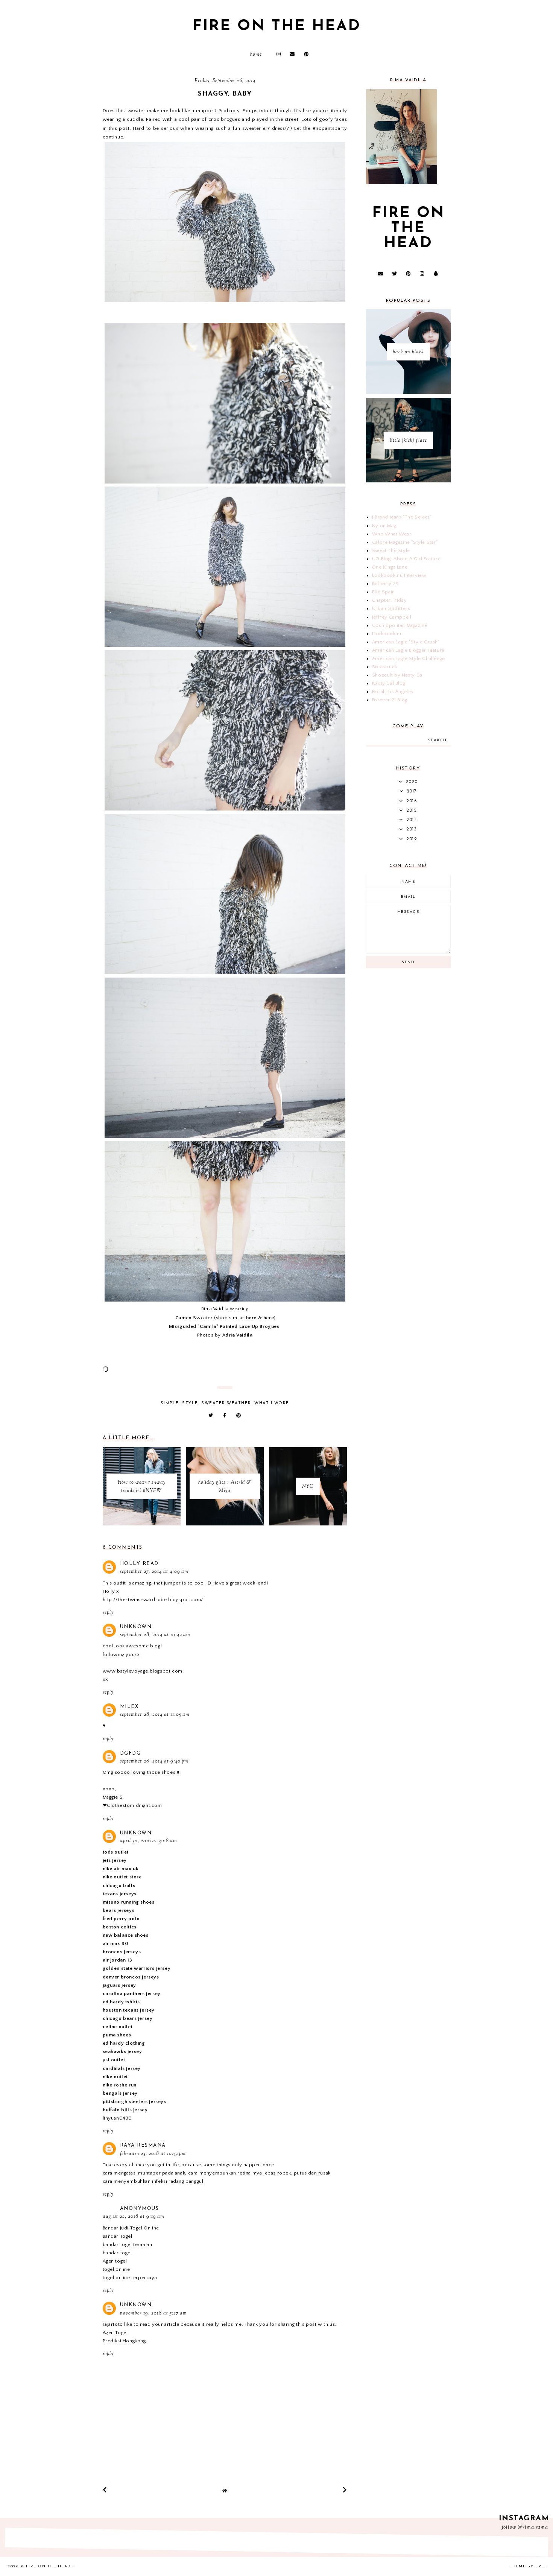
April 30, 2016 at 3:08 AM (149, 1841)
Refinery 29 (386, 584)
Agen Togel (115, 2333)
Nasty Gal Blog (389, 683)
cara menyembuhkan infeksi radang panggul (153, 2181)
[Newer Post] (105, 2490)
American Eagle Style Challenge (409, 658)
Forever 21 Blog (390, 700)
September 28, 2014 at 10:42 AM (155, 1635)
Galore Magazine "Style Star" (405, 542)
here (251, 1318)
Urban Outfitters (391, 608)
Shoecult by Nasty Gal (398, 675)
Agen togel (115, 2261)
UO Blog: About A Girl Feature (406, 559)
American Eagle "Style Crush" (406, 642)
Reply (108, 1613)
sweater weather (226, 1403)
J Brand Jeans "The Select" (402, 517)
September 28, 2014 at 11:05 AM (155, 1715)
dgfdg (131, 1753)
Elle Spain (384, 592)
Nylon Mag (384, 526)
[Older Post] (345, 2490)
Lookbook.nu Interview (399, 575)
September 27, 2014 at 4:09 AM (154, 1572)
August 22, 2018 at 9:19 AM (134, 2217)
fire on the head (277, 26)
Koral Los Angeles (393, 692)
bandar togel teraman (128, 2244)
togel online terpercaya (130, 2278)
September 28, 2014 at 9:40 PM (154, 1761)
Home (256, 55)
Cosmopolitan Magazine (400, 625)
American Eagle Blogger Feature (408, 650)
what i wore (272, 1403)
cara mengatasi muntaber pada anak (144, 2173)
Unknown (136, 1627)
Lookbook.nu (387, 634)
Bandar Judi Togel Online (131, 2228)
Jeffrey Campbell (392, 617)
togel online (116, 2269)
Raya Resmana (143, 2145)
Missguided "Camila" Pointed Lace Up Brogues (224, 1326)
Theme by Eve (527, 2566)
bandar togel (117, 2253)
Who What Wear (392, 534)
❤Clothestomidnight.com (132, 1805)
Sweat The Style (391, 550)
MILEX (130, 1707)
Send (408, 962)
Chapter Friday (389, 600)
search (438, 740)
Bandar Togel (118, 2236)
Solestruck (385, 667)
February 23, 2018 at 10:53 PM (153, 2154)
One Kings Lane (390, 567)
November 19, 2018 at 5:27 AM (153, 2313)
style (190, 1403)
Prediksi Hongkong (124, 2341)
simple (170, 1403)
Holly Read (139, 1564)
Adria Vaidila (238, 1335)
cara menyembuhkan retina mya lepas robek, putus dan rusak (259, 2173)
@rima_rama (533, 2527)
